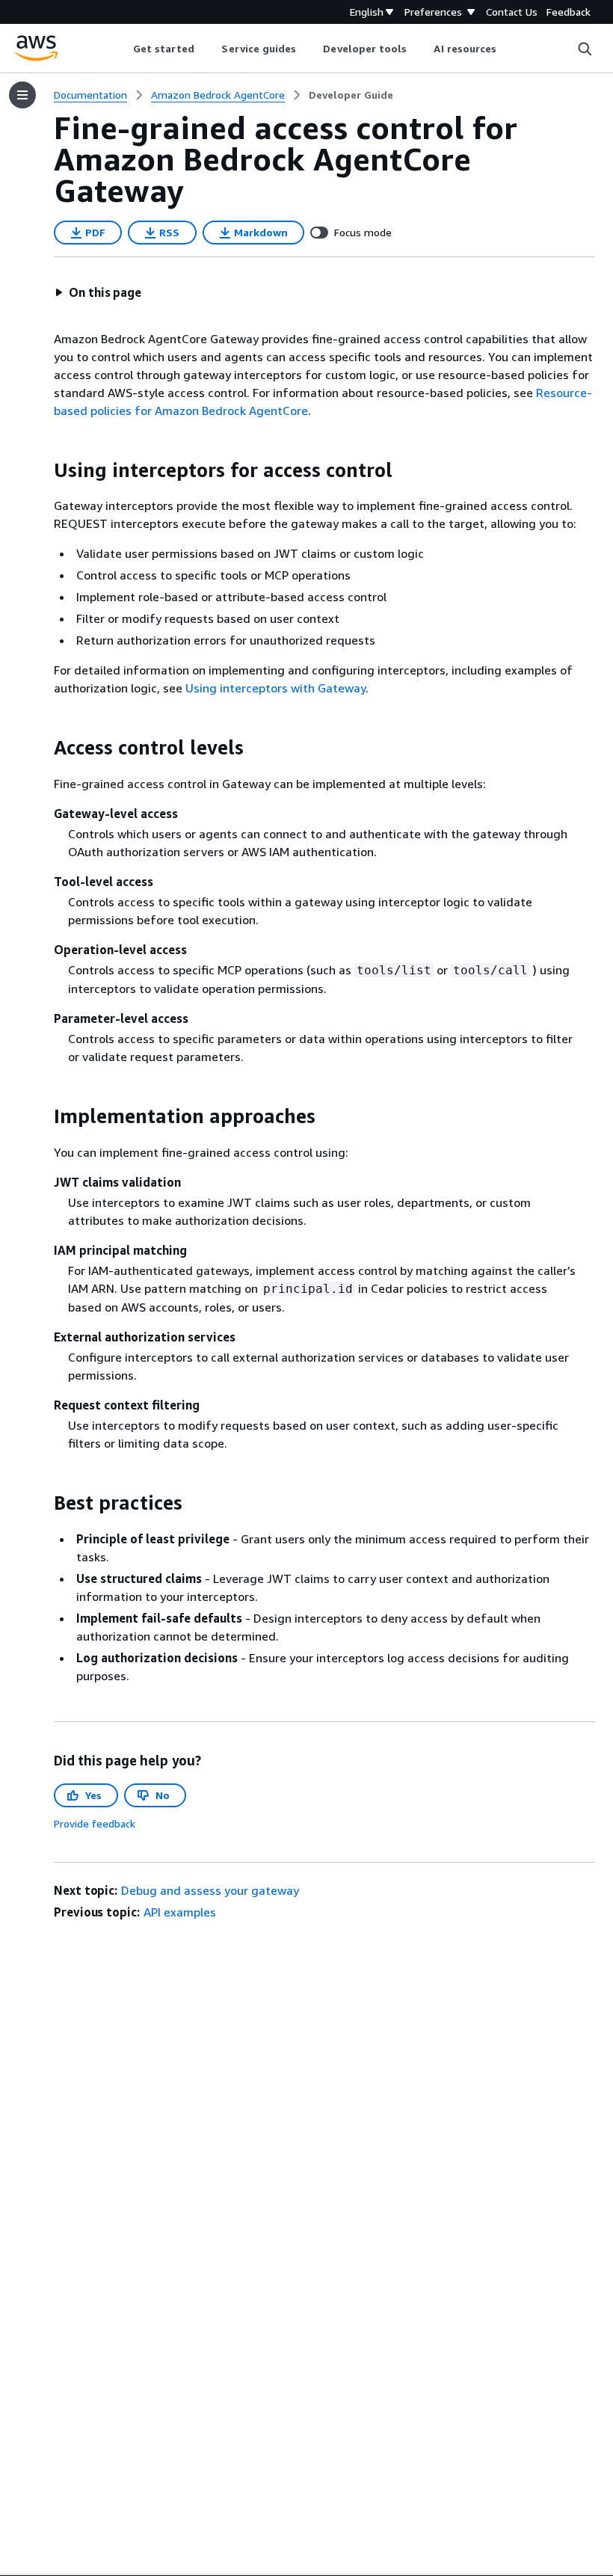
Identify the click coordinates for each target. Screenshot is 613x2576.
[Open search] (585, 49)
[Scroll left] (121, 49)
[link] (351, 95)
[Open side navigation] (22, 95)
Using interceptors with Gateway (275, 688)
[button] (98, 292)
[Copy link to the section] (42, 470)
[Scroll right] (508, 49)
